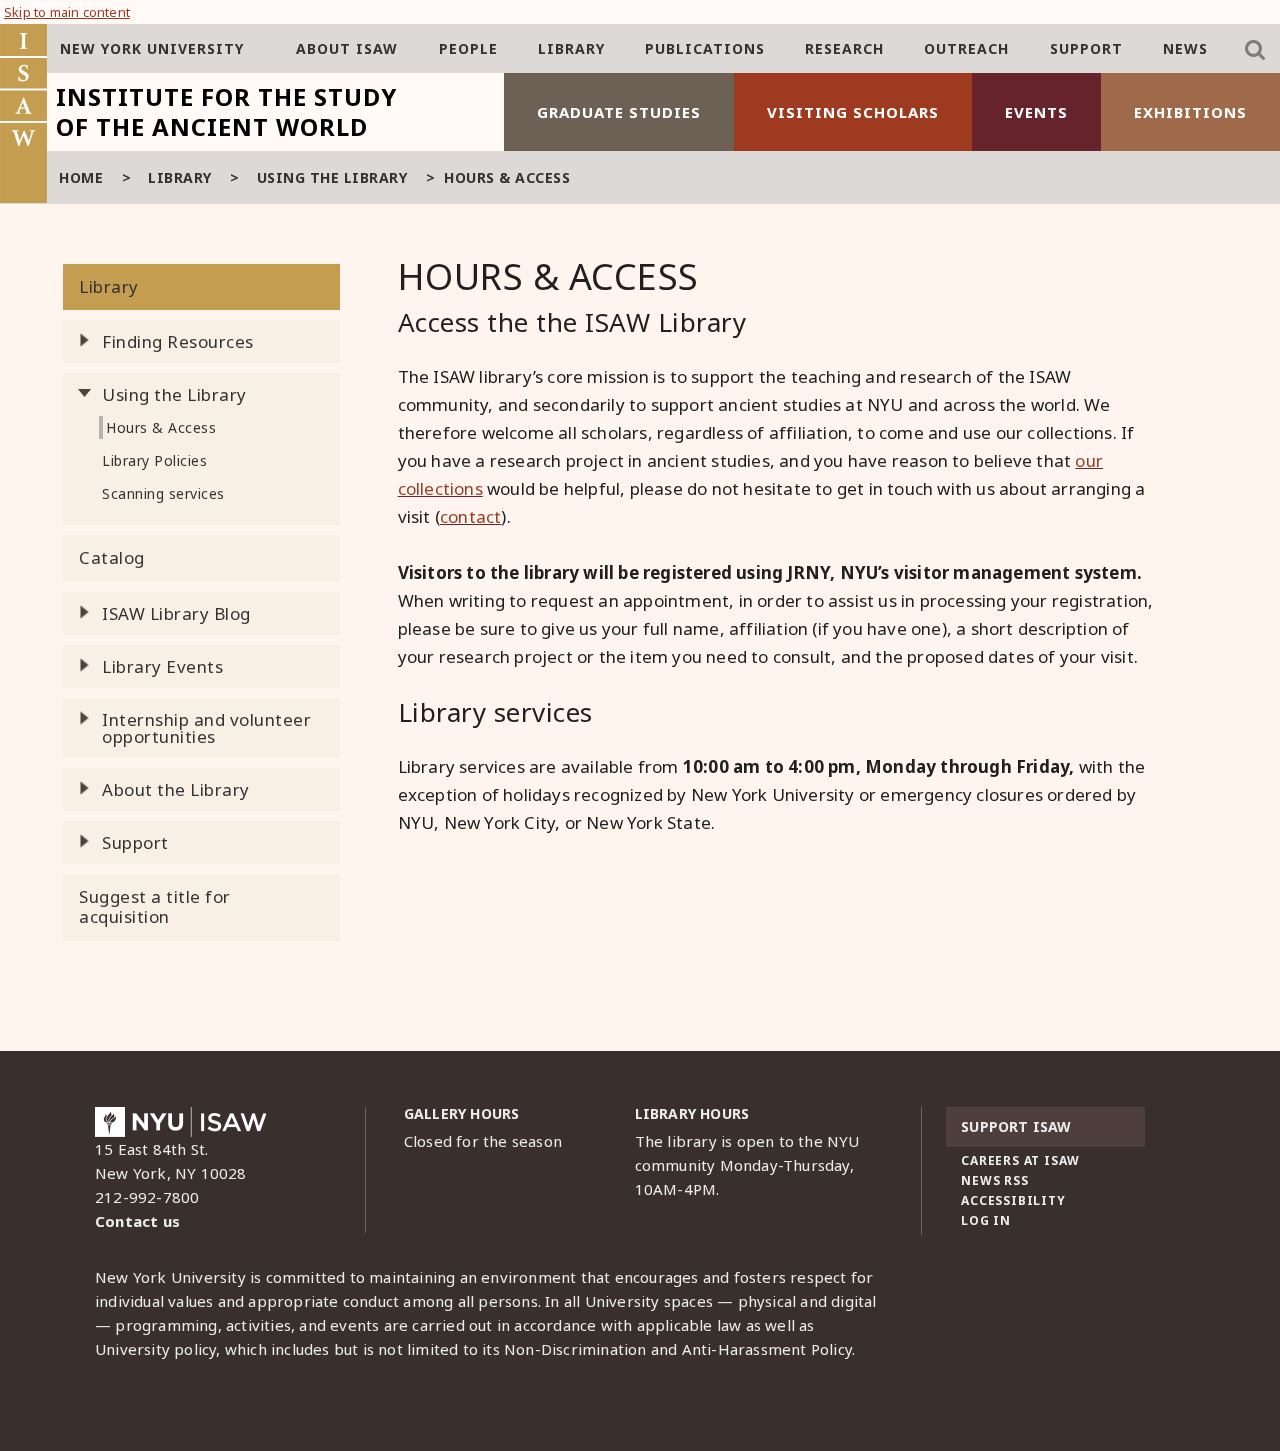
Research (844, 48)
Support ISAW (1016, 1126)
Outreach (966, 48)
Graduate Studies (619, 112)
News (1185, 48)
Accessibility (1013, 1200)
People (468, 48)
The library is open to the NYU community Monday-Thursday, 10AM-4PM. (747, 1165)
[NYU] (180, 1127)
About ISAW (347, 48)
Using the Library (332, 177)
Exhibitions (1190, 112)
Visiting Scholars (853, 112)
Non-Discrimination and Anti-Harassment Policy (678, 1349)
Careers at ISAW (1020, 1160)
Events (1036, 112)
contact (470, 516)
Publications (705, 48)
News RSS (994, 1180)
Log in (986, 1220)
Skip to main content (67, 12)
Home (81, 177)
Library (571, 48)
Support (1086, 48)
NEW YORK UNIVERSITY (152, 48)
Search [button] (1255, 50)
